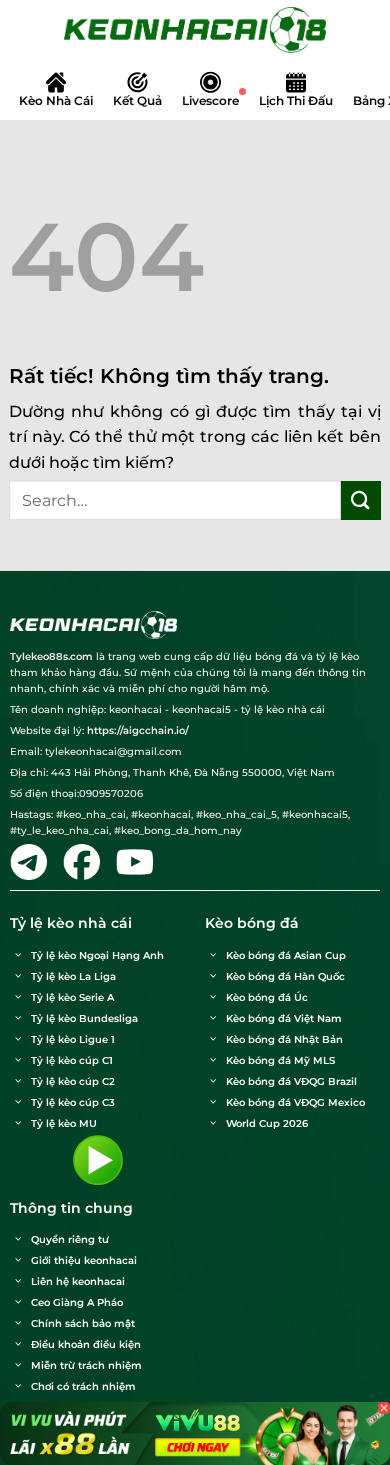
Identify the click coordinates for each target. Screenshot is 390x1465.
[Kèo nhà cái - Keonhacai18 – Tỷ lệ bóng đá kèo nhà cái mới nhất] (195, 30)
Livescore (210, 100)
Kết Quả (137, 100)
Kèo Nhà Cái (56, 100)
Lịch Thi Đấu (296, 100)
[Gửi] (361, 500)
